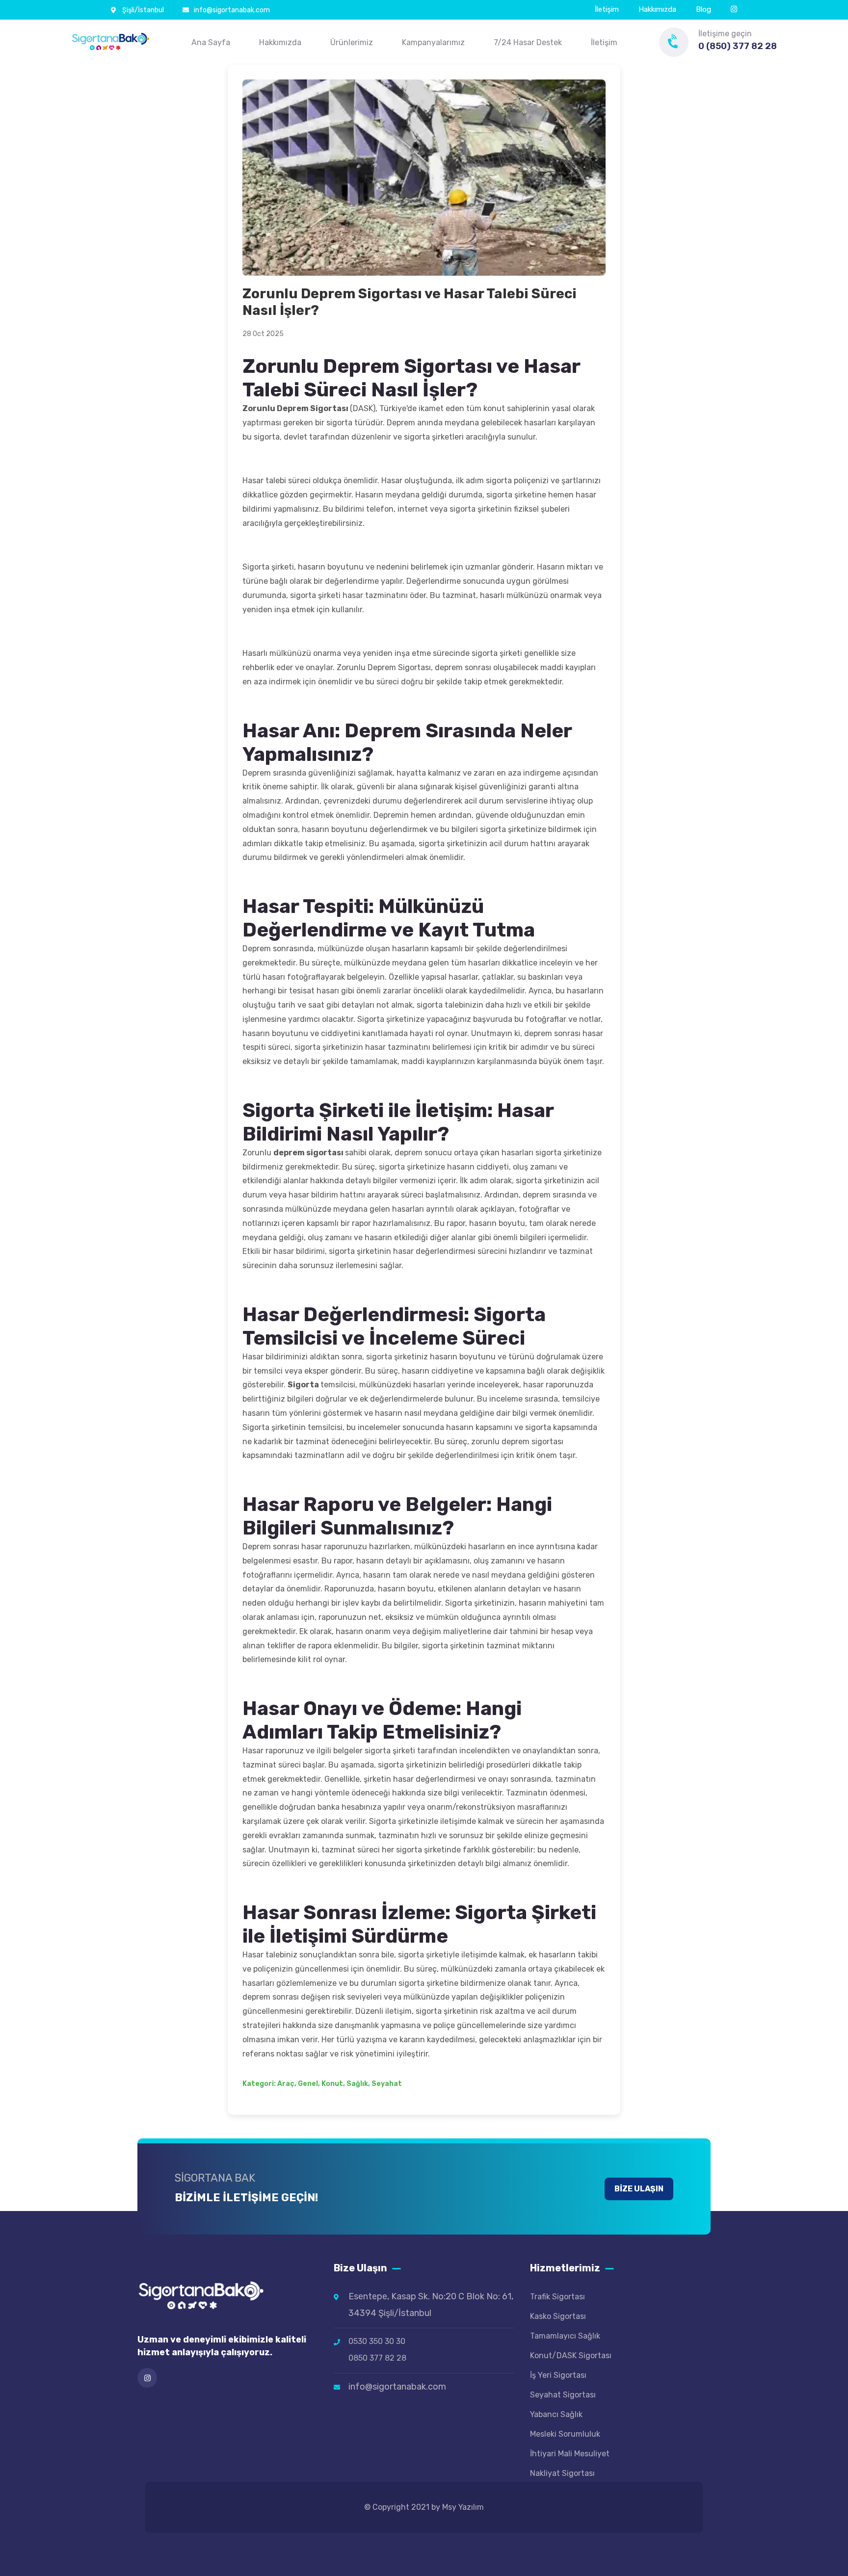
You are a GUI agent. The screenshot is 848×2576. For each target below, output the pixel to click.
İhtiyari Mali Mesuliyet (570, 2454)
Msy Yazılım (463, 2507)
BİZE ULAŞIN (639, 2189)
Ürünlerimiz (352, 42)
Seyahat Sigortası (563, 2395)
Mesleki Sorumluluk (565, 2434)
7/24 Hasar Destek (528, 42)
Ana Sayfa (211, 42)
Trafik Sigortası (557, 2297)
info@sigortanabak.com (232, 10)
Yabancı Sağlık (556, 2414)
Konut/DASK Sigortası (571, 2355)
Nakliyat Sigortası (562, 2473)
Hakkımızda (657, 9)
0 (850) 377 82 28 (738, 46)
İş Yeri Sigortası (558, 2375)
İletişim (607, 9)
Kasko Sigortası (558, 2316)
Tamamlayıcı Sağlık (565, 2336)
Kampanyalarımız (433, 42)
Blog (703, 9)
